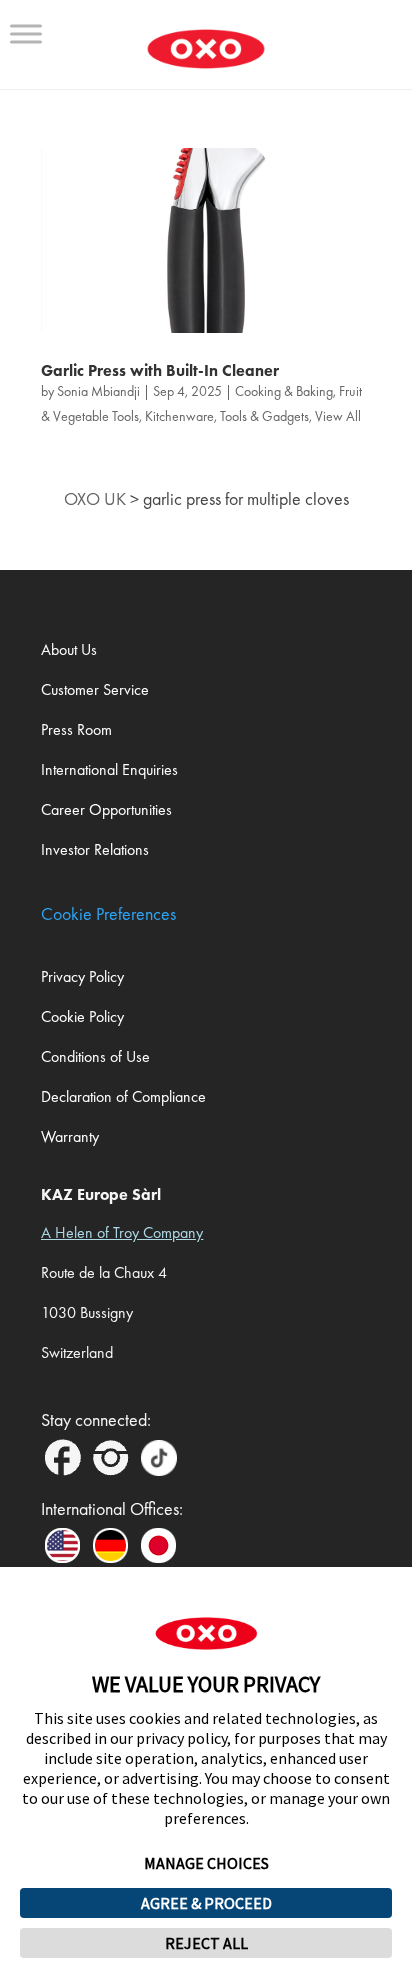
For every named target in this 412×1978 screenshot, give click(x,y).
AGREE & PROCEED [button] (206, 1903)
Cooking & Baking (284, 391)
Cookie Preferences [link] (108, 913)
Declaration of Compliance (123, 1096)
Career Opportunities (106, 809)
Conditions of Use (95, 1056)
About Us (69, 649)
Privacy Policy (82, 976)
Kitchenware (179, 416)
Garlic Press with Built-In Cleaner (160, 370)
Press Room (76, 729)
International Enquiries (109, 769)
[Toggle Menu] (26, 33)
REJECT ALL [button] (206, 1943)
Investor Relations (95, 849)
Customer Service (95, 689)
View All (338, 416)
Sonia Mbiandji (98, 391)
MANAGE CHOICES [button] (206, 1863)
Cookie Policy (82, 1016)
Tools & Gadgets (264, 416)
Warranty (70, 1136)
